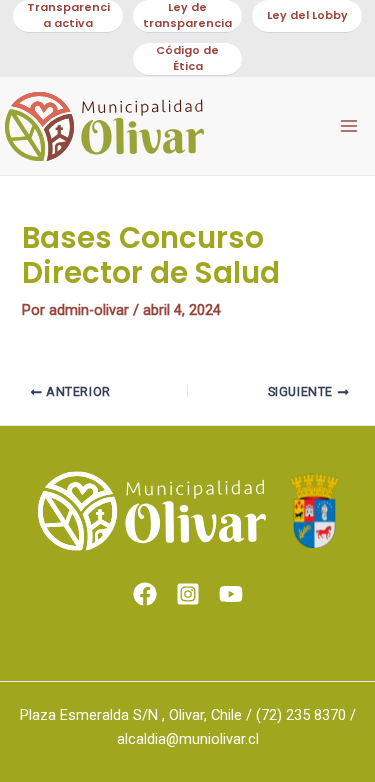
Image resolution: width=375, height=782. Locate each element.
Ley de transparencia (187, 15)
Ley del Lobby (307, 15)
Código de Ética (187, 58)
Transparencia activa (68, 15)
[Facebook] (145, 594)
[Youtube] (231, 594)
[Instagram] (188, 594)
